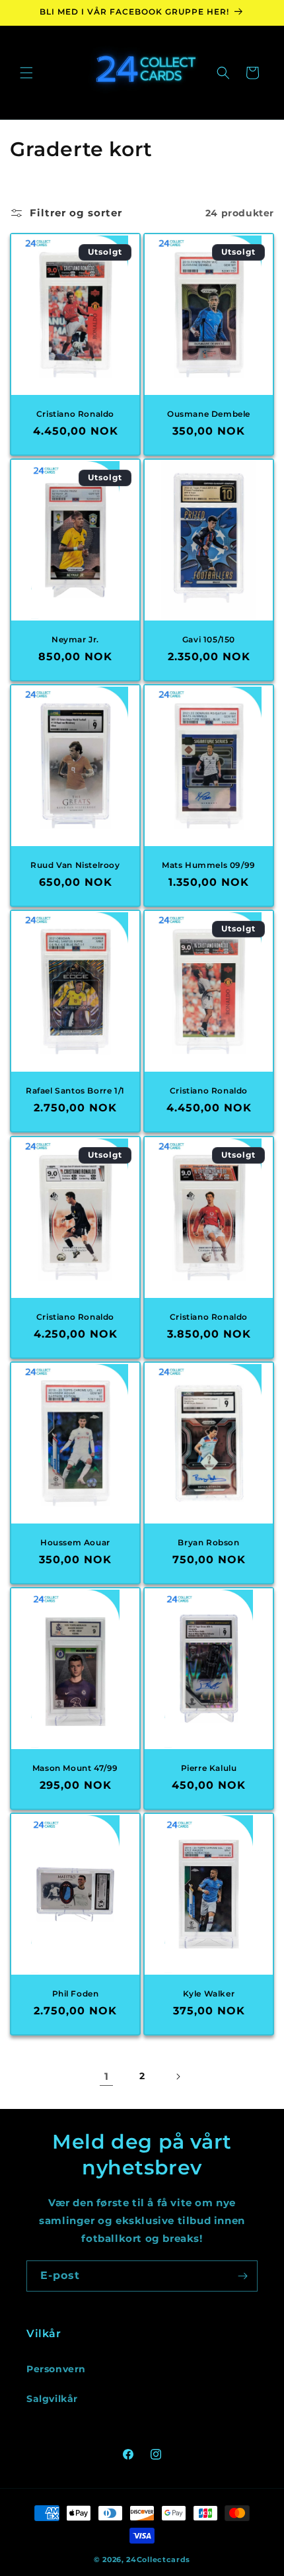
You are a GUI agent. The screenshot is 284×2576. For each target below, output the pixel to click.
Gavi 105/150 (209, 639)
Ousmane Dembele (209, 414)
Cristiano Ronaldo (75, 414)
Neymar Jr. (75, 639)
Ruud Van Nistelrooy (75, 865)
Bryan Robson (208, 1542)
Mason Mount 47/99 (75, 1767)
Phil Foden (76, 1993)
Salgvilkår (52, 2399)
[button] (26, 73)
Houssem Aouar (75, 1542)
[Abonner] (242, 2276)
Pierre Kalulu (209, 1767)
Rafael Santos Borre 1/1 (75, 1091)
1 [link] (107, 2076)
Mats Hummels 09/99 (209, 865)
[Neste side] (178, 2077)
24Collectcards (158, 2559)
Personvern (56, 2369)
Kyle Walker (209, 1993)
